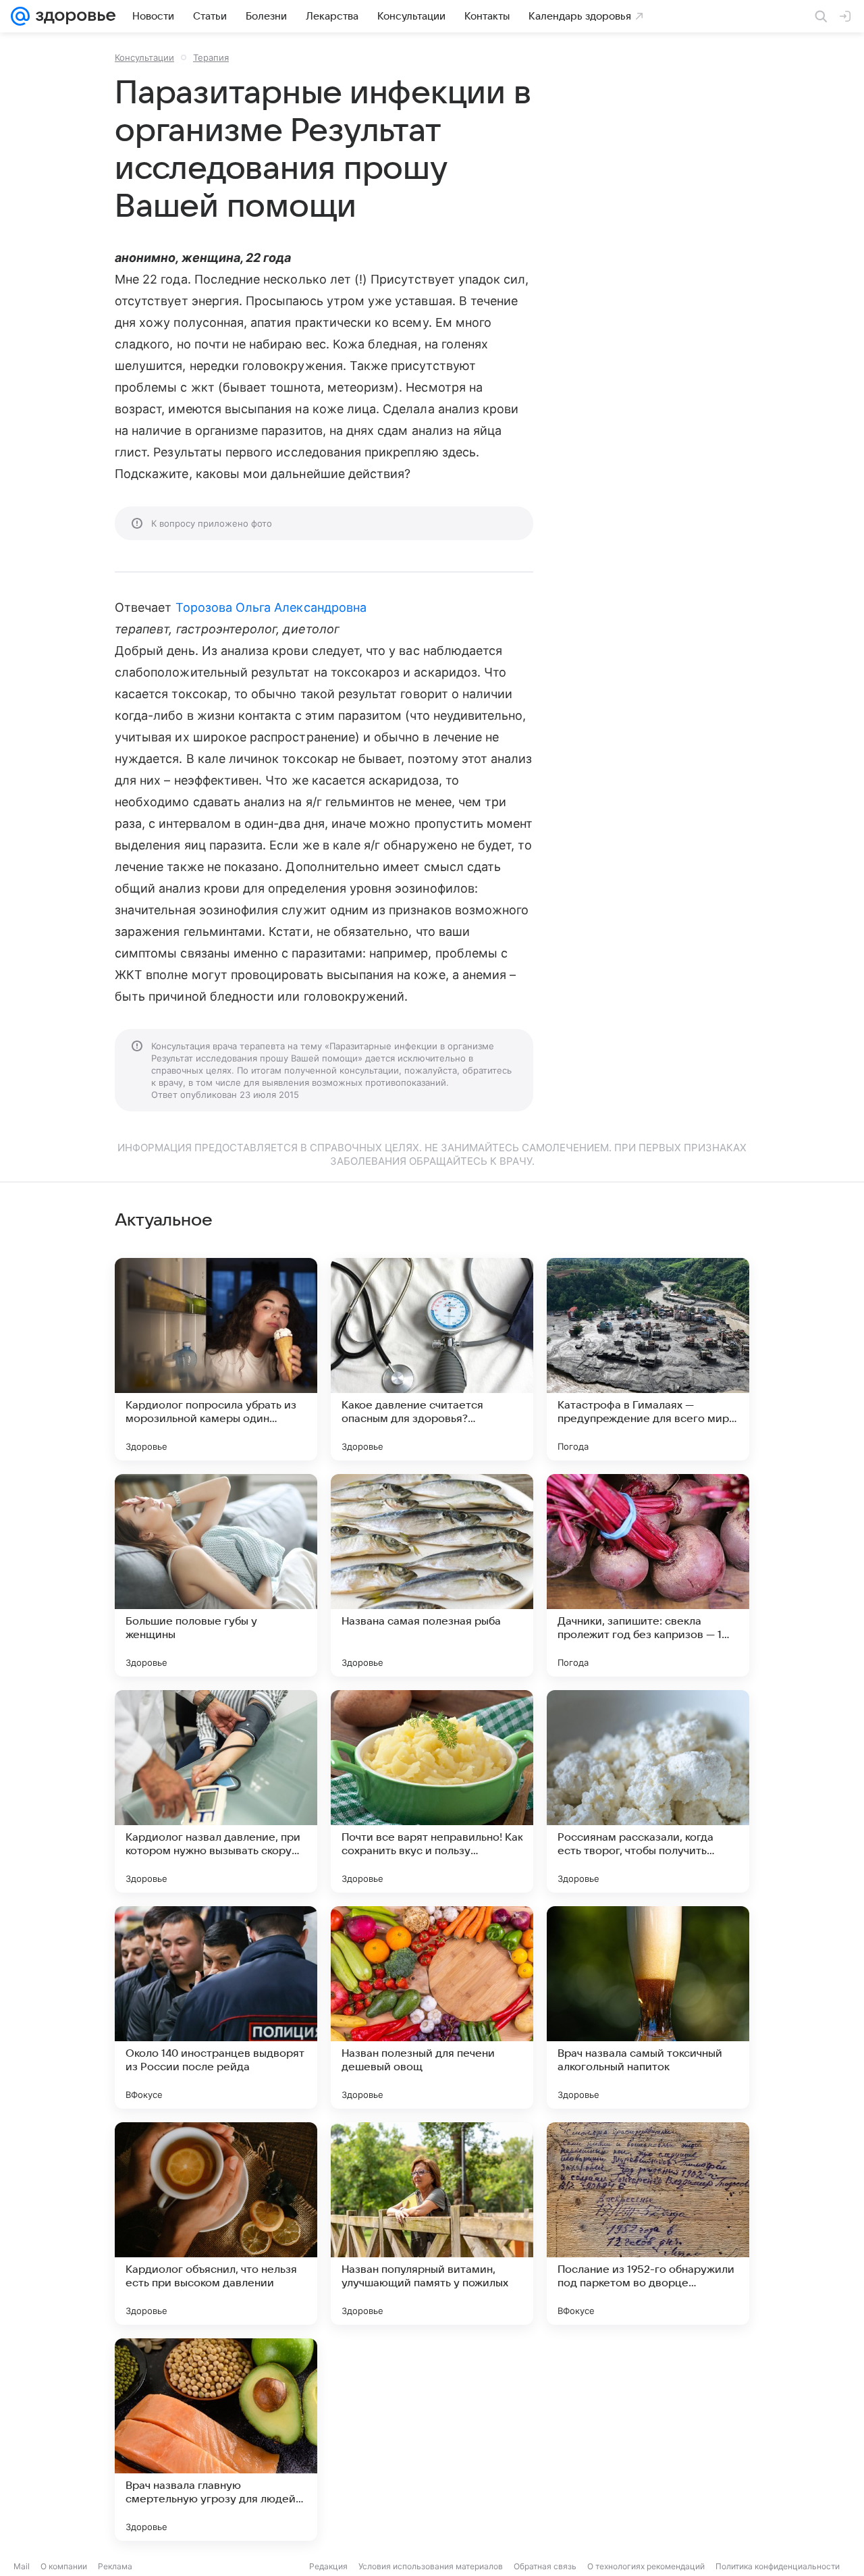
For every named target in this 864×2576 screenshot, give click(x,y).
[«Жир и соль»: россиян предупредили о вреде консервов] (432, 2440)
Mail (22, 2566)
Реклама (115, 2566)
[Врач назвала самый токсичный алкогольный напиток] (648, 2007)
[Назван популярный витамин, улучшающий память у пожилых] (432, 2224)
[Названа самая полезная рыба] (432, 1575)
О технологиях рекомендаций (646, 2566)
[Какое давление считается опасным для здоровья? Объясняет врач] (432, 1359)
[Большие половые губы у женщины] (216, 1575)
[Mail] (20, 16)
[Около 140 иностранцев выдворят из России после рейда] (216, 2007)
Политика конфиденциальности (778, 2566)
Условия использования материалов (431, 2566)
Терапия (211, 57)
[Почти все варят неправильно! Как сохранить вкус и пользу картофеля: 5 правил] (432, 1791)
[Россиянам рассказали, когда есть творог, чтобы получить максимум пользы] (648, 1791)
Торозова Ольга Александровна (271, 607)
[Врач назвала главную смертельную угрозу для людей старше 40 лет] (216, 2440)
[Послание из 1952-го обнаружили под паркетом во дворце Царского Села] (648, 2224)
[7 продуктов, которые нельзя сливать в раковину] (648, 2440)
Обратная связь (545, 2566)
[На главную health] (73, 16)
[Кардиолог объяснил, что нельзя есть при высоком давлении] (216, 2224)
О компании (64, 2566)
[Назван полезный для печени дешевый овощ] (432, 2007)
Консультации (144, 57)
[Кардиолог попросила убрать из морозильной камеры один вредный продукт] (216, 1359)
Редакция (328, 2566)
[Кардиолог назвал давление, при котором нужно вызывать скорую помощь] (216, 1791)
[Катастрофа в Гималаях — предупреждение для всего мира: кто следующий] (648, 1359)
